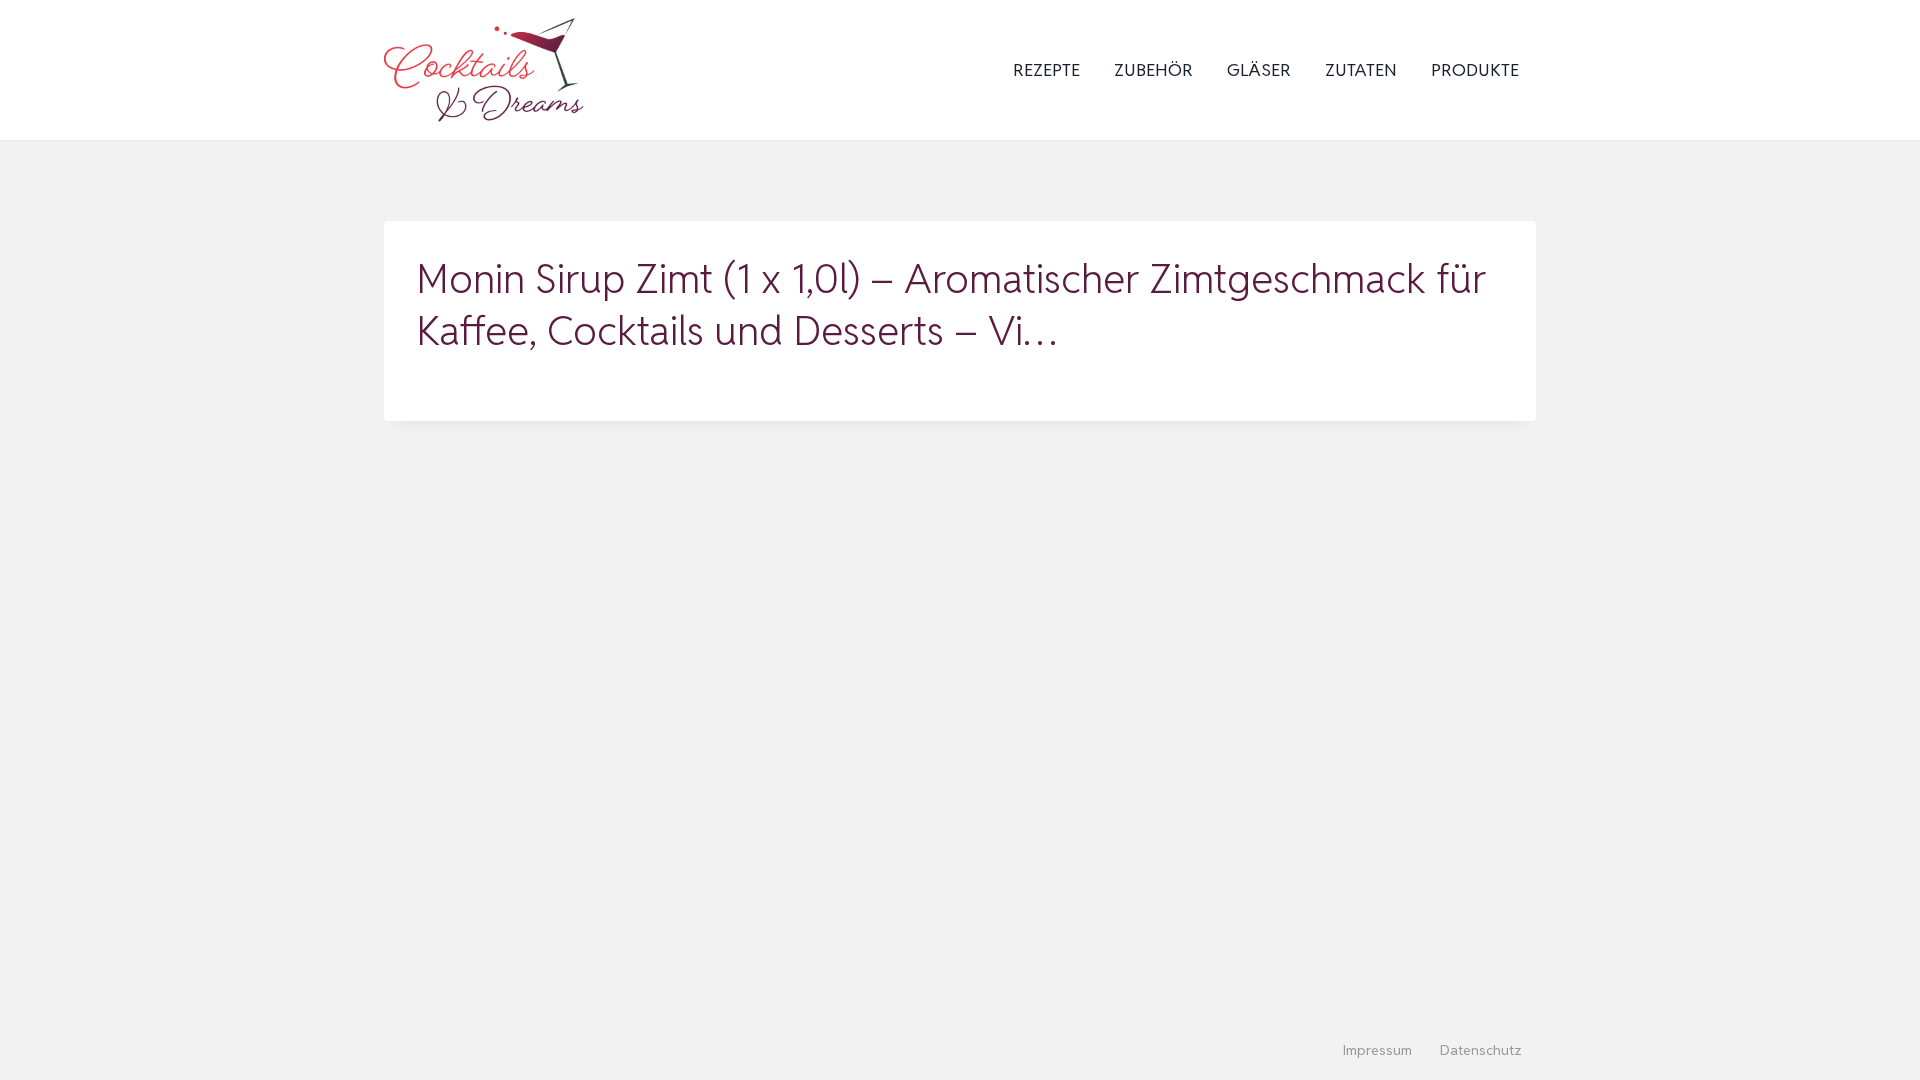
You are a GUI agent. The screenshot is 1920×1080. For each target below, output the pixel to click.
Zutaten (1361, 70)
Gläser (1259, 70)
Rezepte (1046, 70)
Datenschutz (1481, 1050)
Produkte (1475, 70)
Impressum (1377, 1050)
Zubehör (1153, 70)
